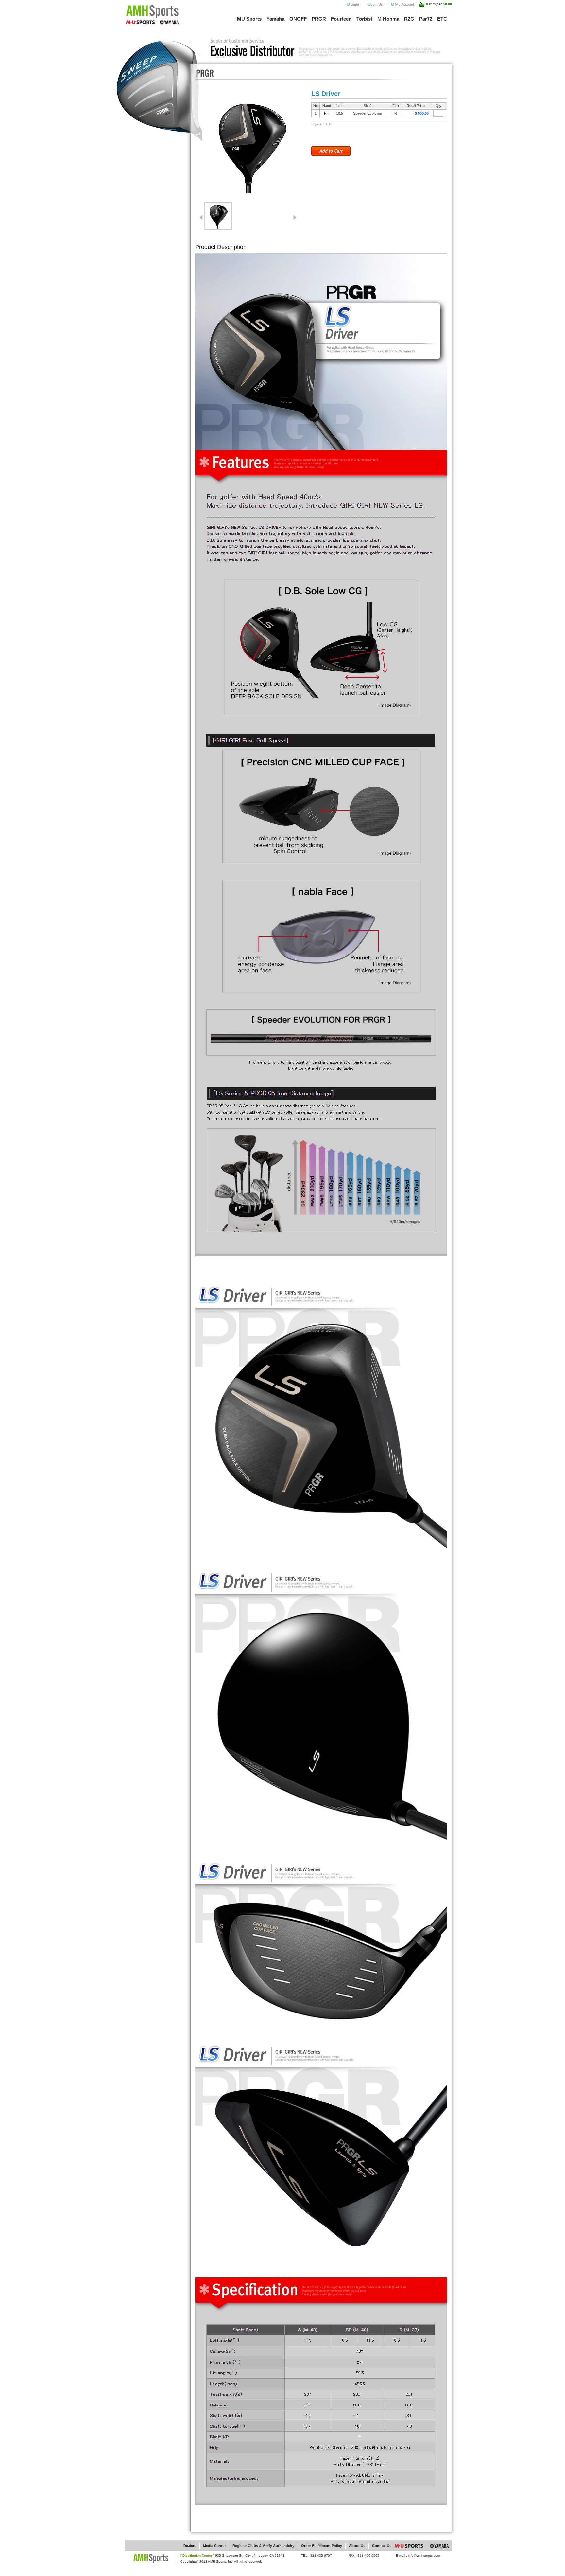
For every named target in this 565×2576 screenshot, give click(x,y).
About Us (357, 2546)
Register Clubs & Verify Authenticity (263, 2546)
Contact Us (382, 2546)
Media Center (214, 2546)
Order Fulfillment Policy (322, 2546)
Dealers (190, 2546)
